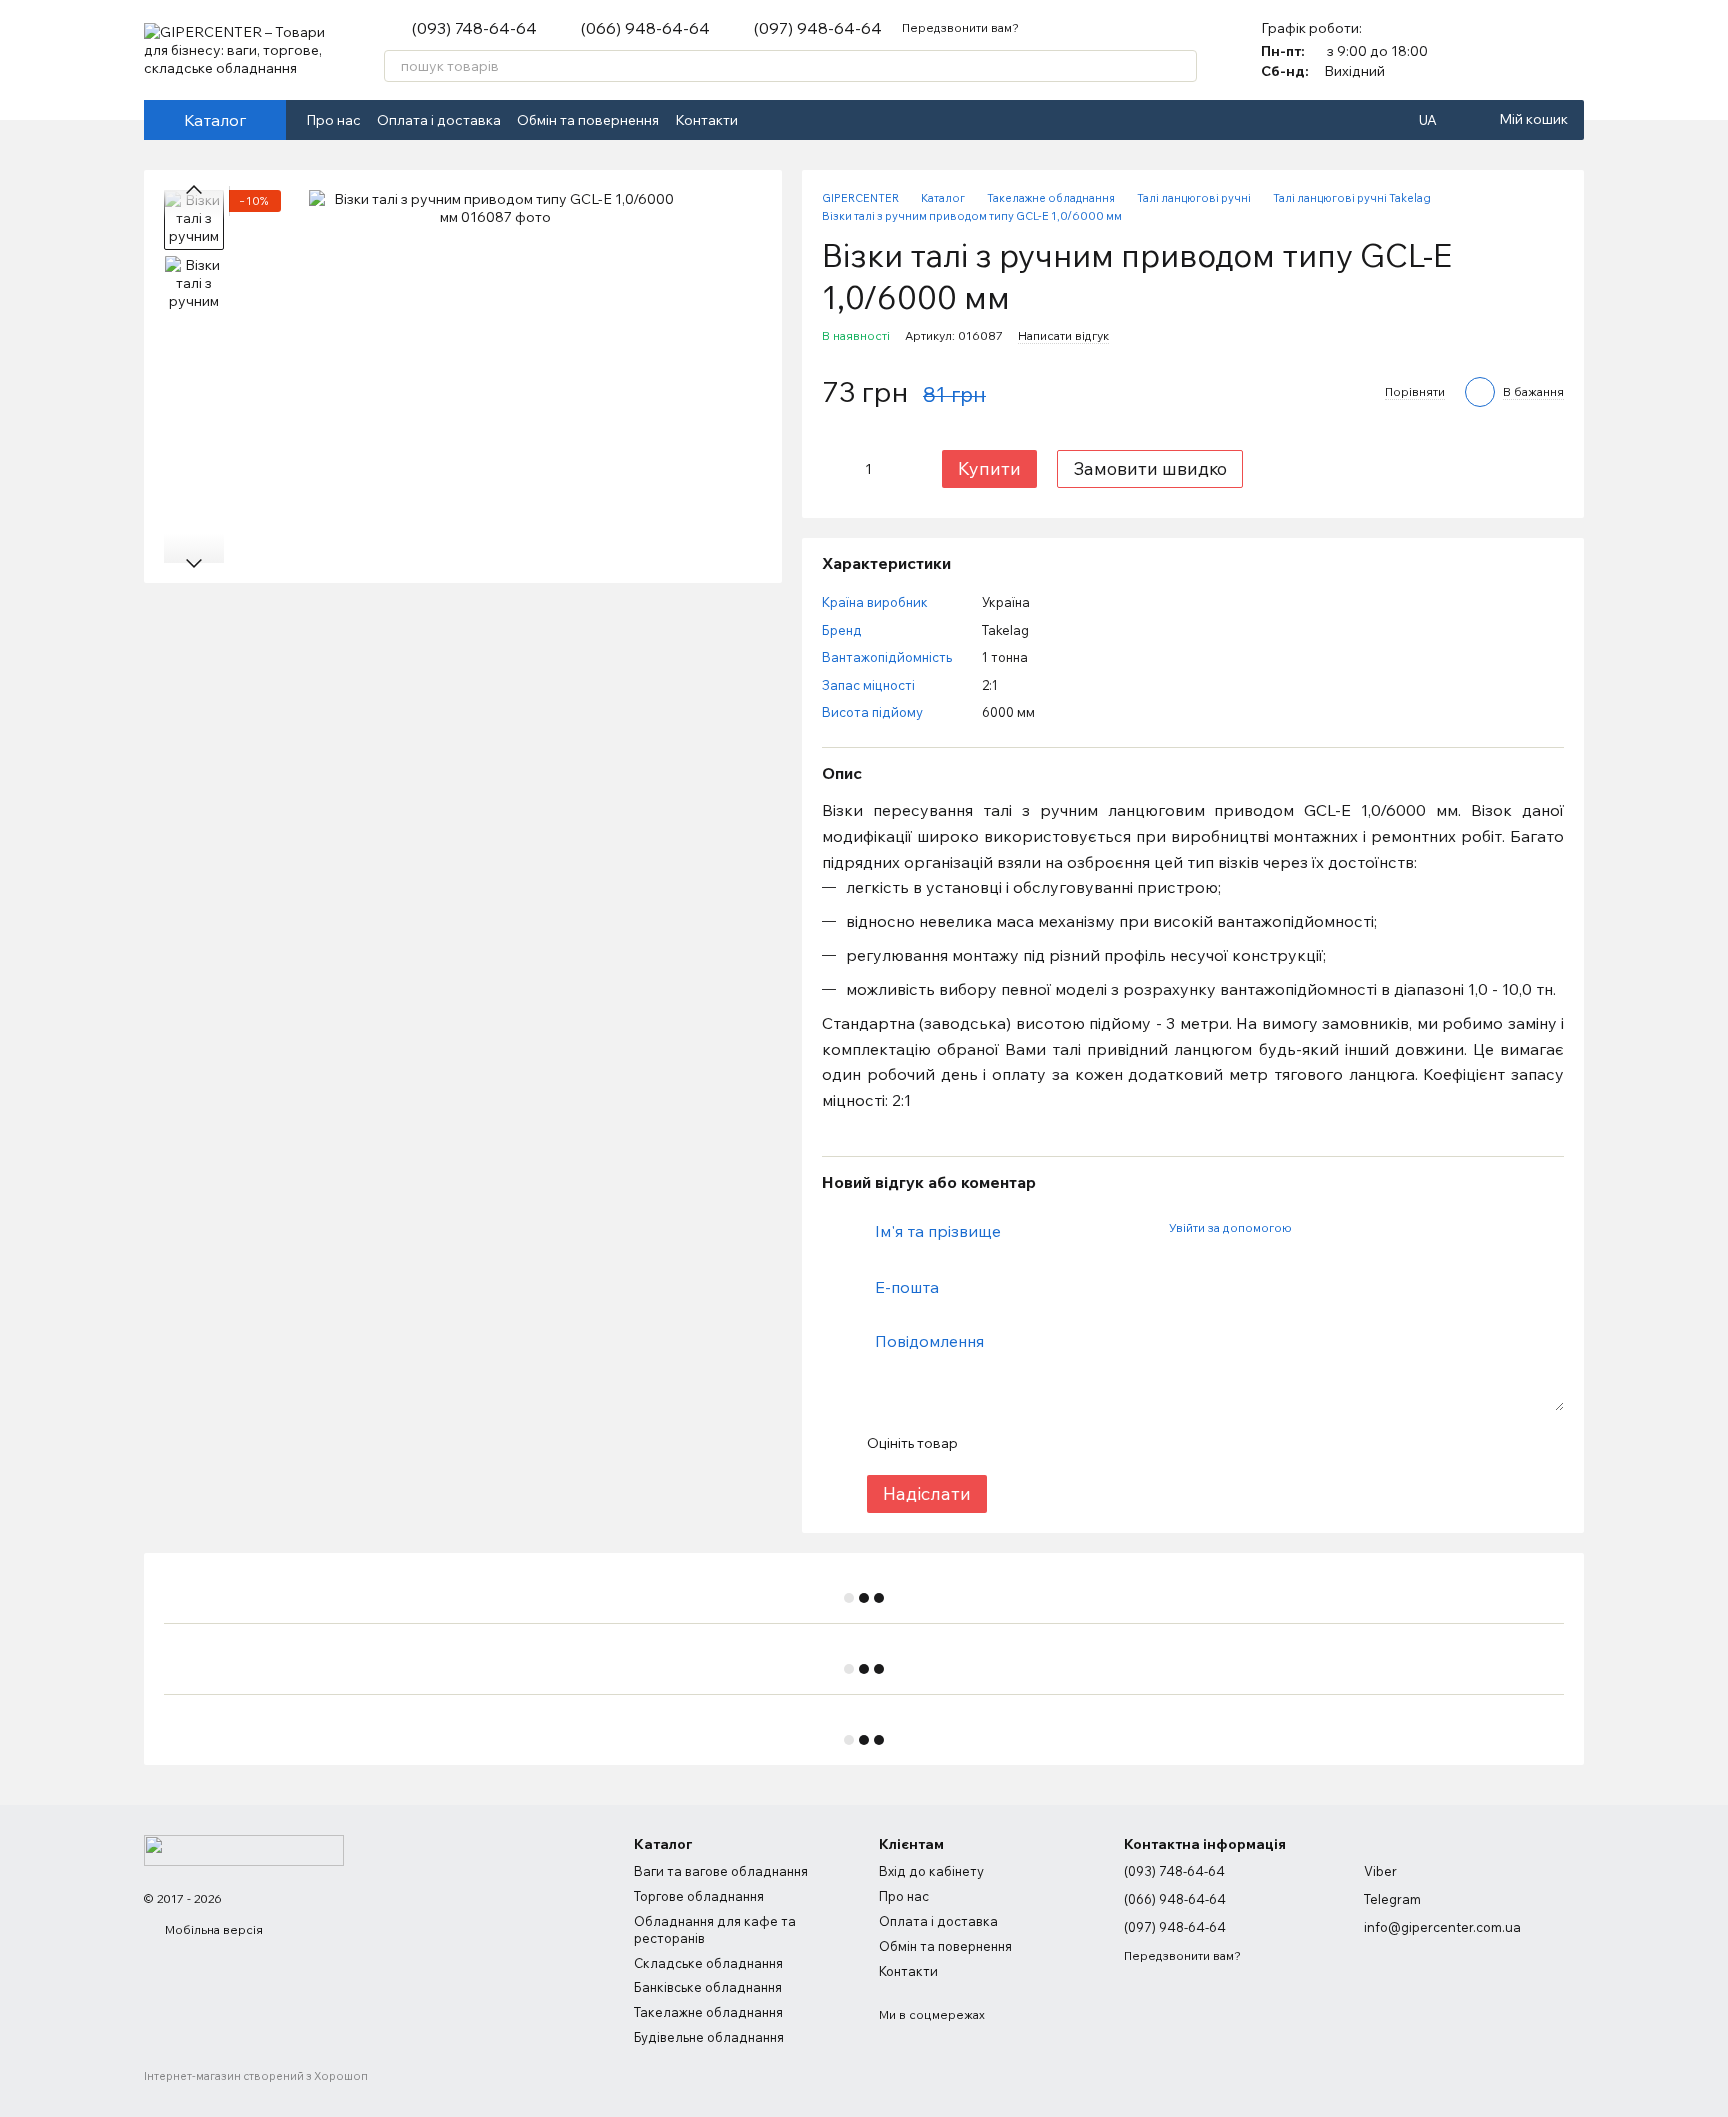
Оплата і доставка (439, 120)
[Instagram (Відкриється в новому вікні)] (790, 120)
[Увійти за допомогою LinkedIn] (1377, 1228)
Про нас (333, 120)
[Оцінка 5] (1118, 1443)
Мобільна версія (212, 1929)
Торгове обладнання (699, 1896)
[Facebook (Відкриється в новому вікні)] (766, 120)
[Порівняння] (1516, 50)
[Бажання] (1568, 50)
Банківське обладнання (708, 1987)
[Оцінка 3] (1054, 1443)
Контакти (706, 120)
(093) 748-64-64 (474, 28)
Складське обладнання (708, 1963)
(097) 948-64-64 (818, 28)
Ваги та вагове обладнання (721, 1871)
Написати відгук (1063, 335)
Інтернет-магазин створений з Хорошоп (256, 2076)
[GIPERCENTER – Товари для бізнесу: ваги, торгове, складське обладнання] (244, 1848)
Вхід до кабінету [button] (931, 1871)
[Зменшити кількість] (836, 469)
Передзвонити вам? (960, 27)
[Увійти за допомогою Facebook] (1313, 1228)
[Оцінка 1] (990, 1443)
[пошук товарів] (1181, 66)
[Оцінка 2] (1022, 1443)
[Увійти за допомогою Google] (1345, 1228)
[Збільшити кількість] (899, 469)
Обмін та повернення (588, 120)
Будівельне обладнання (709, 2037)
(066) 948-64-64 (645, 28)
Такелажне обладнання (708, 2012)
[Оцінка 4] (1086, 1443)
